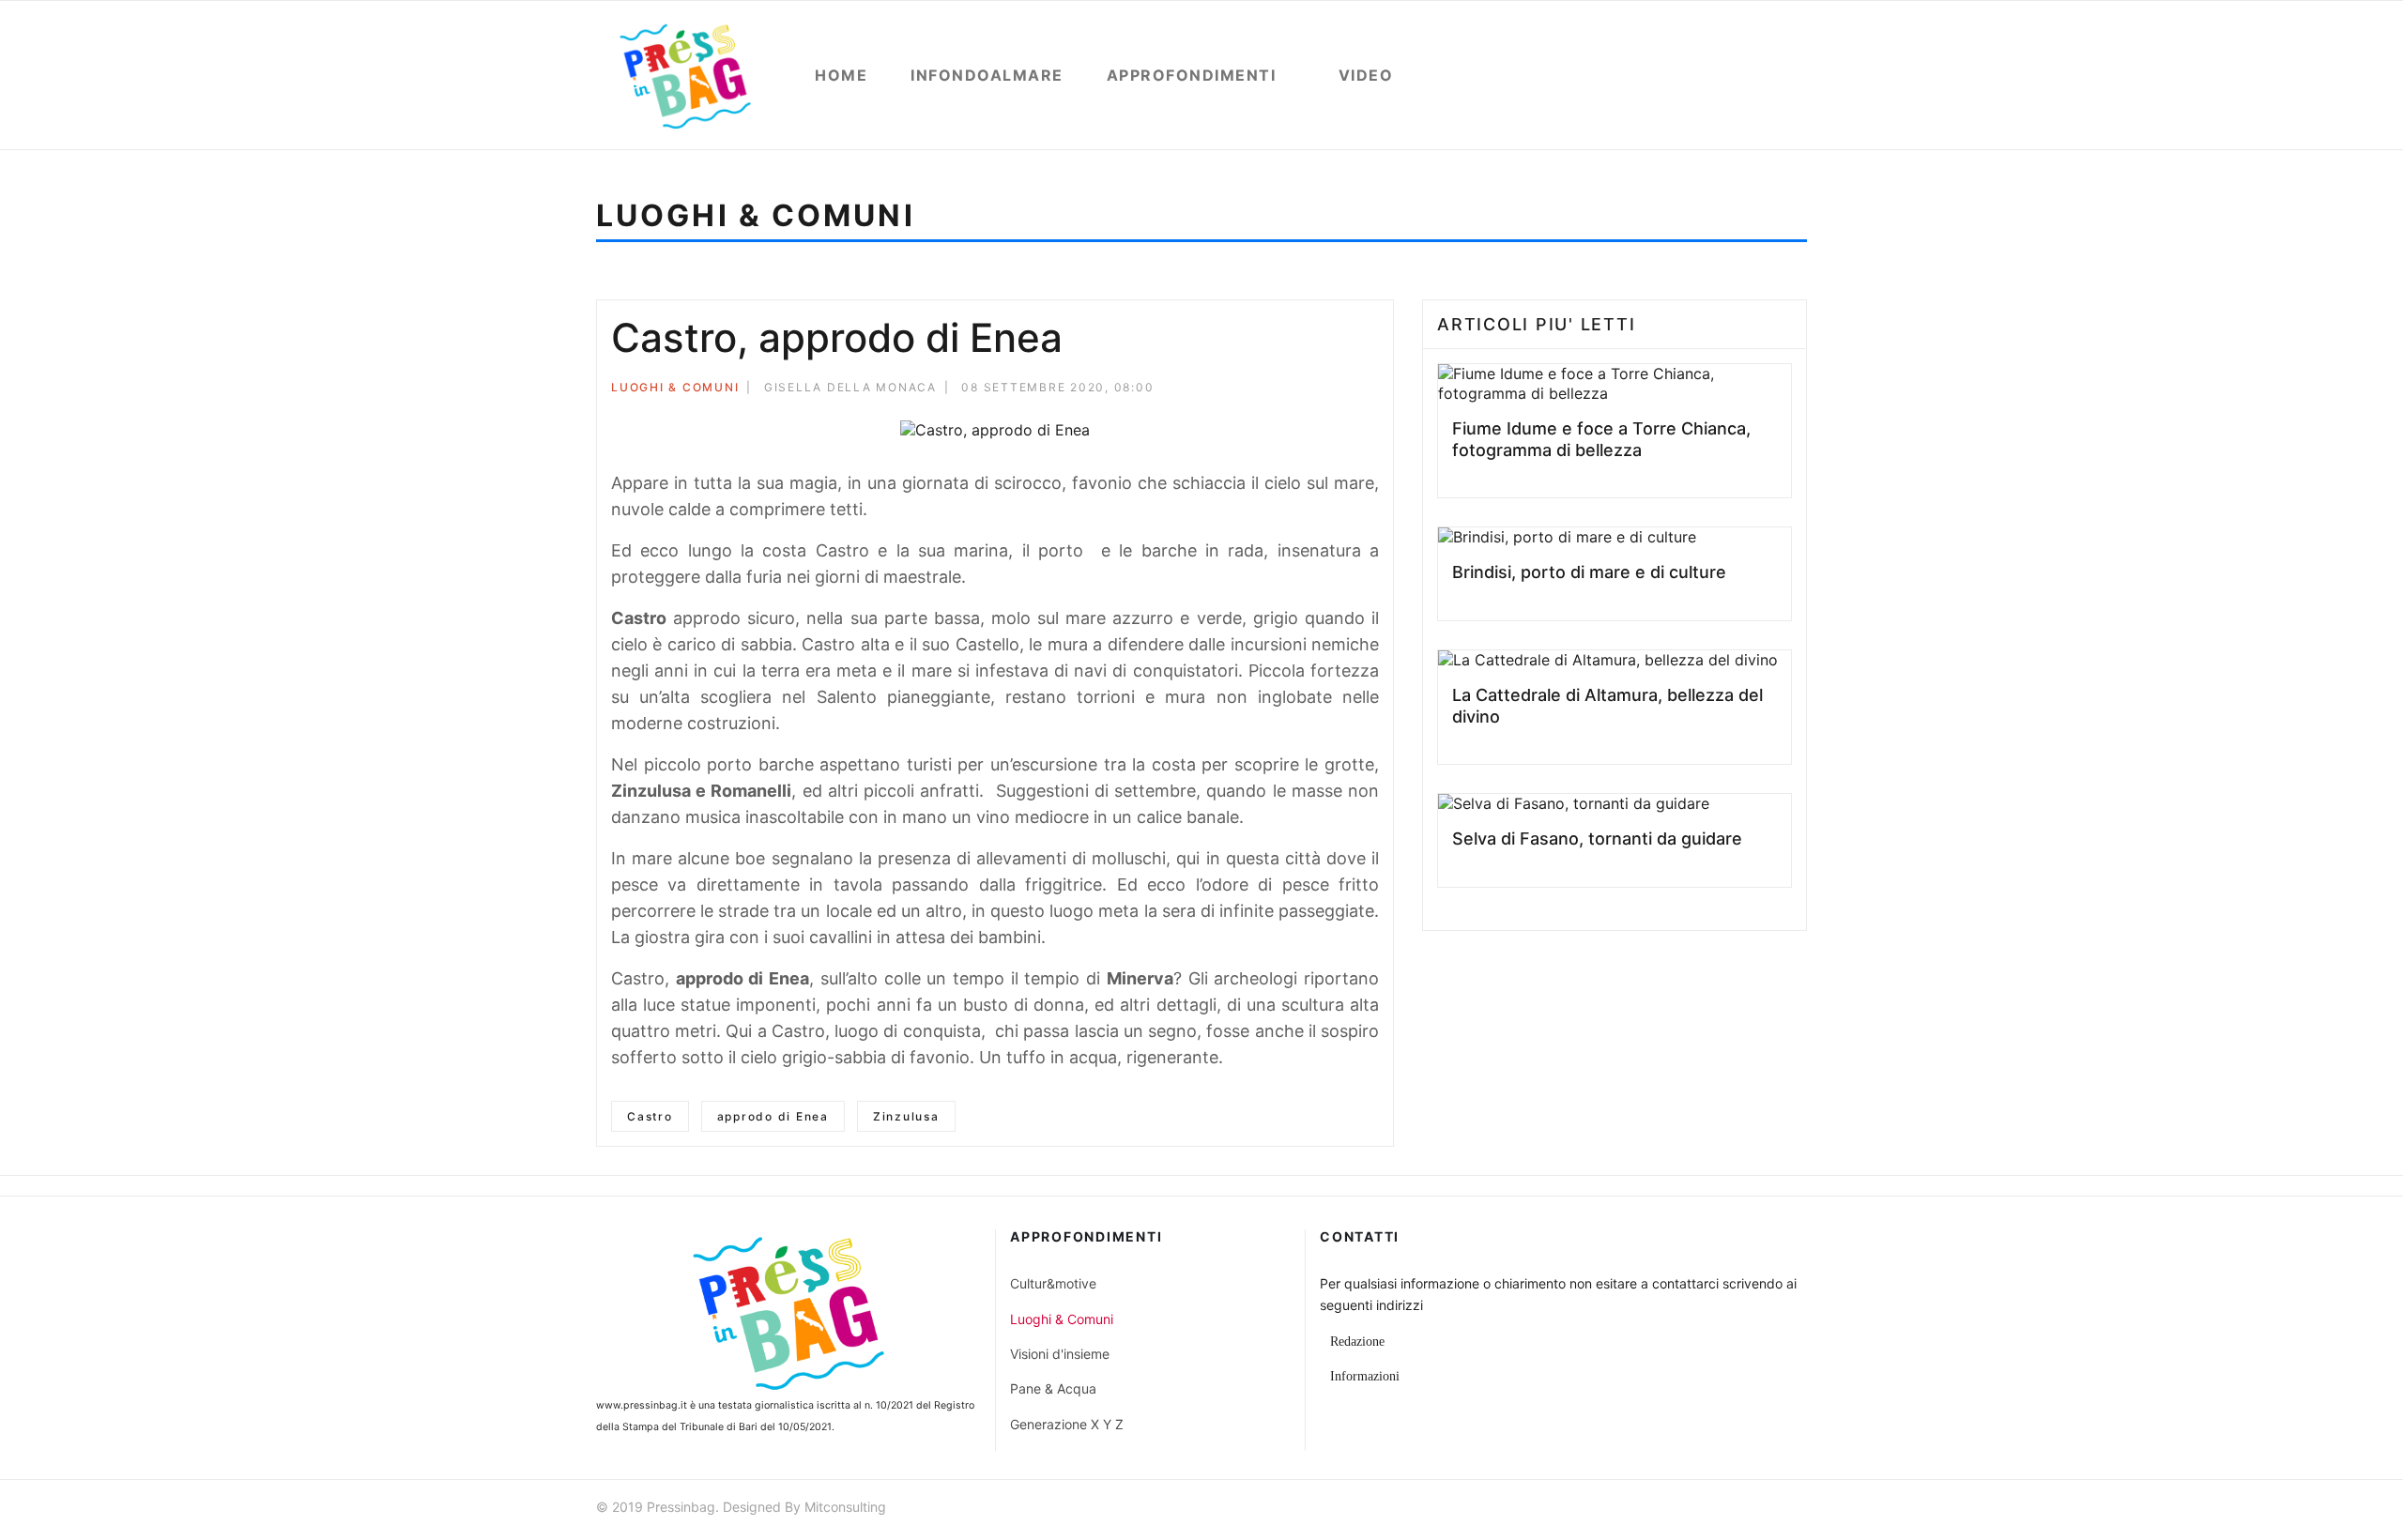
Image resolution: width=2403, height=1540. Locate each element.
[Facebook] (1297, 390)
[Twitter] (1323, 390)
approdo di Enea (773, 1116)
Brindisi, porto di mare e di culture (1589, 572)
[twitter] (1731, 1510)
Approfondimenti (1192, 75)
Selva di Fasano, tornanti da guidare (1597, 839)
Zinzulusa (906, 1116)
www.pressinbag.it (642, 1405)
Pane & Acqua (1053, 1388)
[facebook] (1697, 1510)
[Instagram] (1798, 1510)
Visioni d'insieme (1060, 1354)
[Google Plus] (1348, 390)
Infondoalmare (987, 75)
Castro (650, 1116)
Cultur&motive (1053, 1283)
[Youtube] (1765, 1510)
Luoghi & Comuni (675, 387)
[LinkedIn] (1373, 390)
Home (841, 75)
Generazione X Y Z (1067, 1424)
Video (1366, 75)
